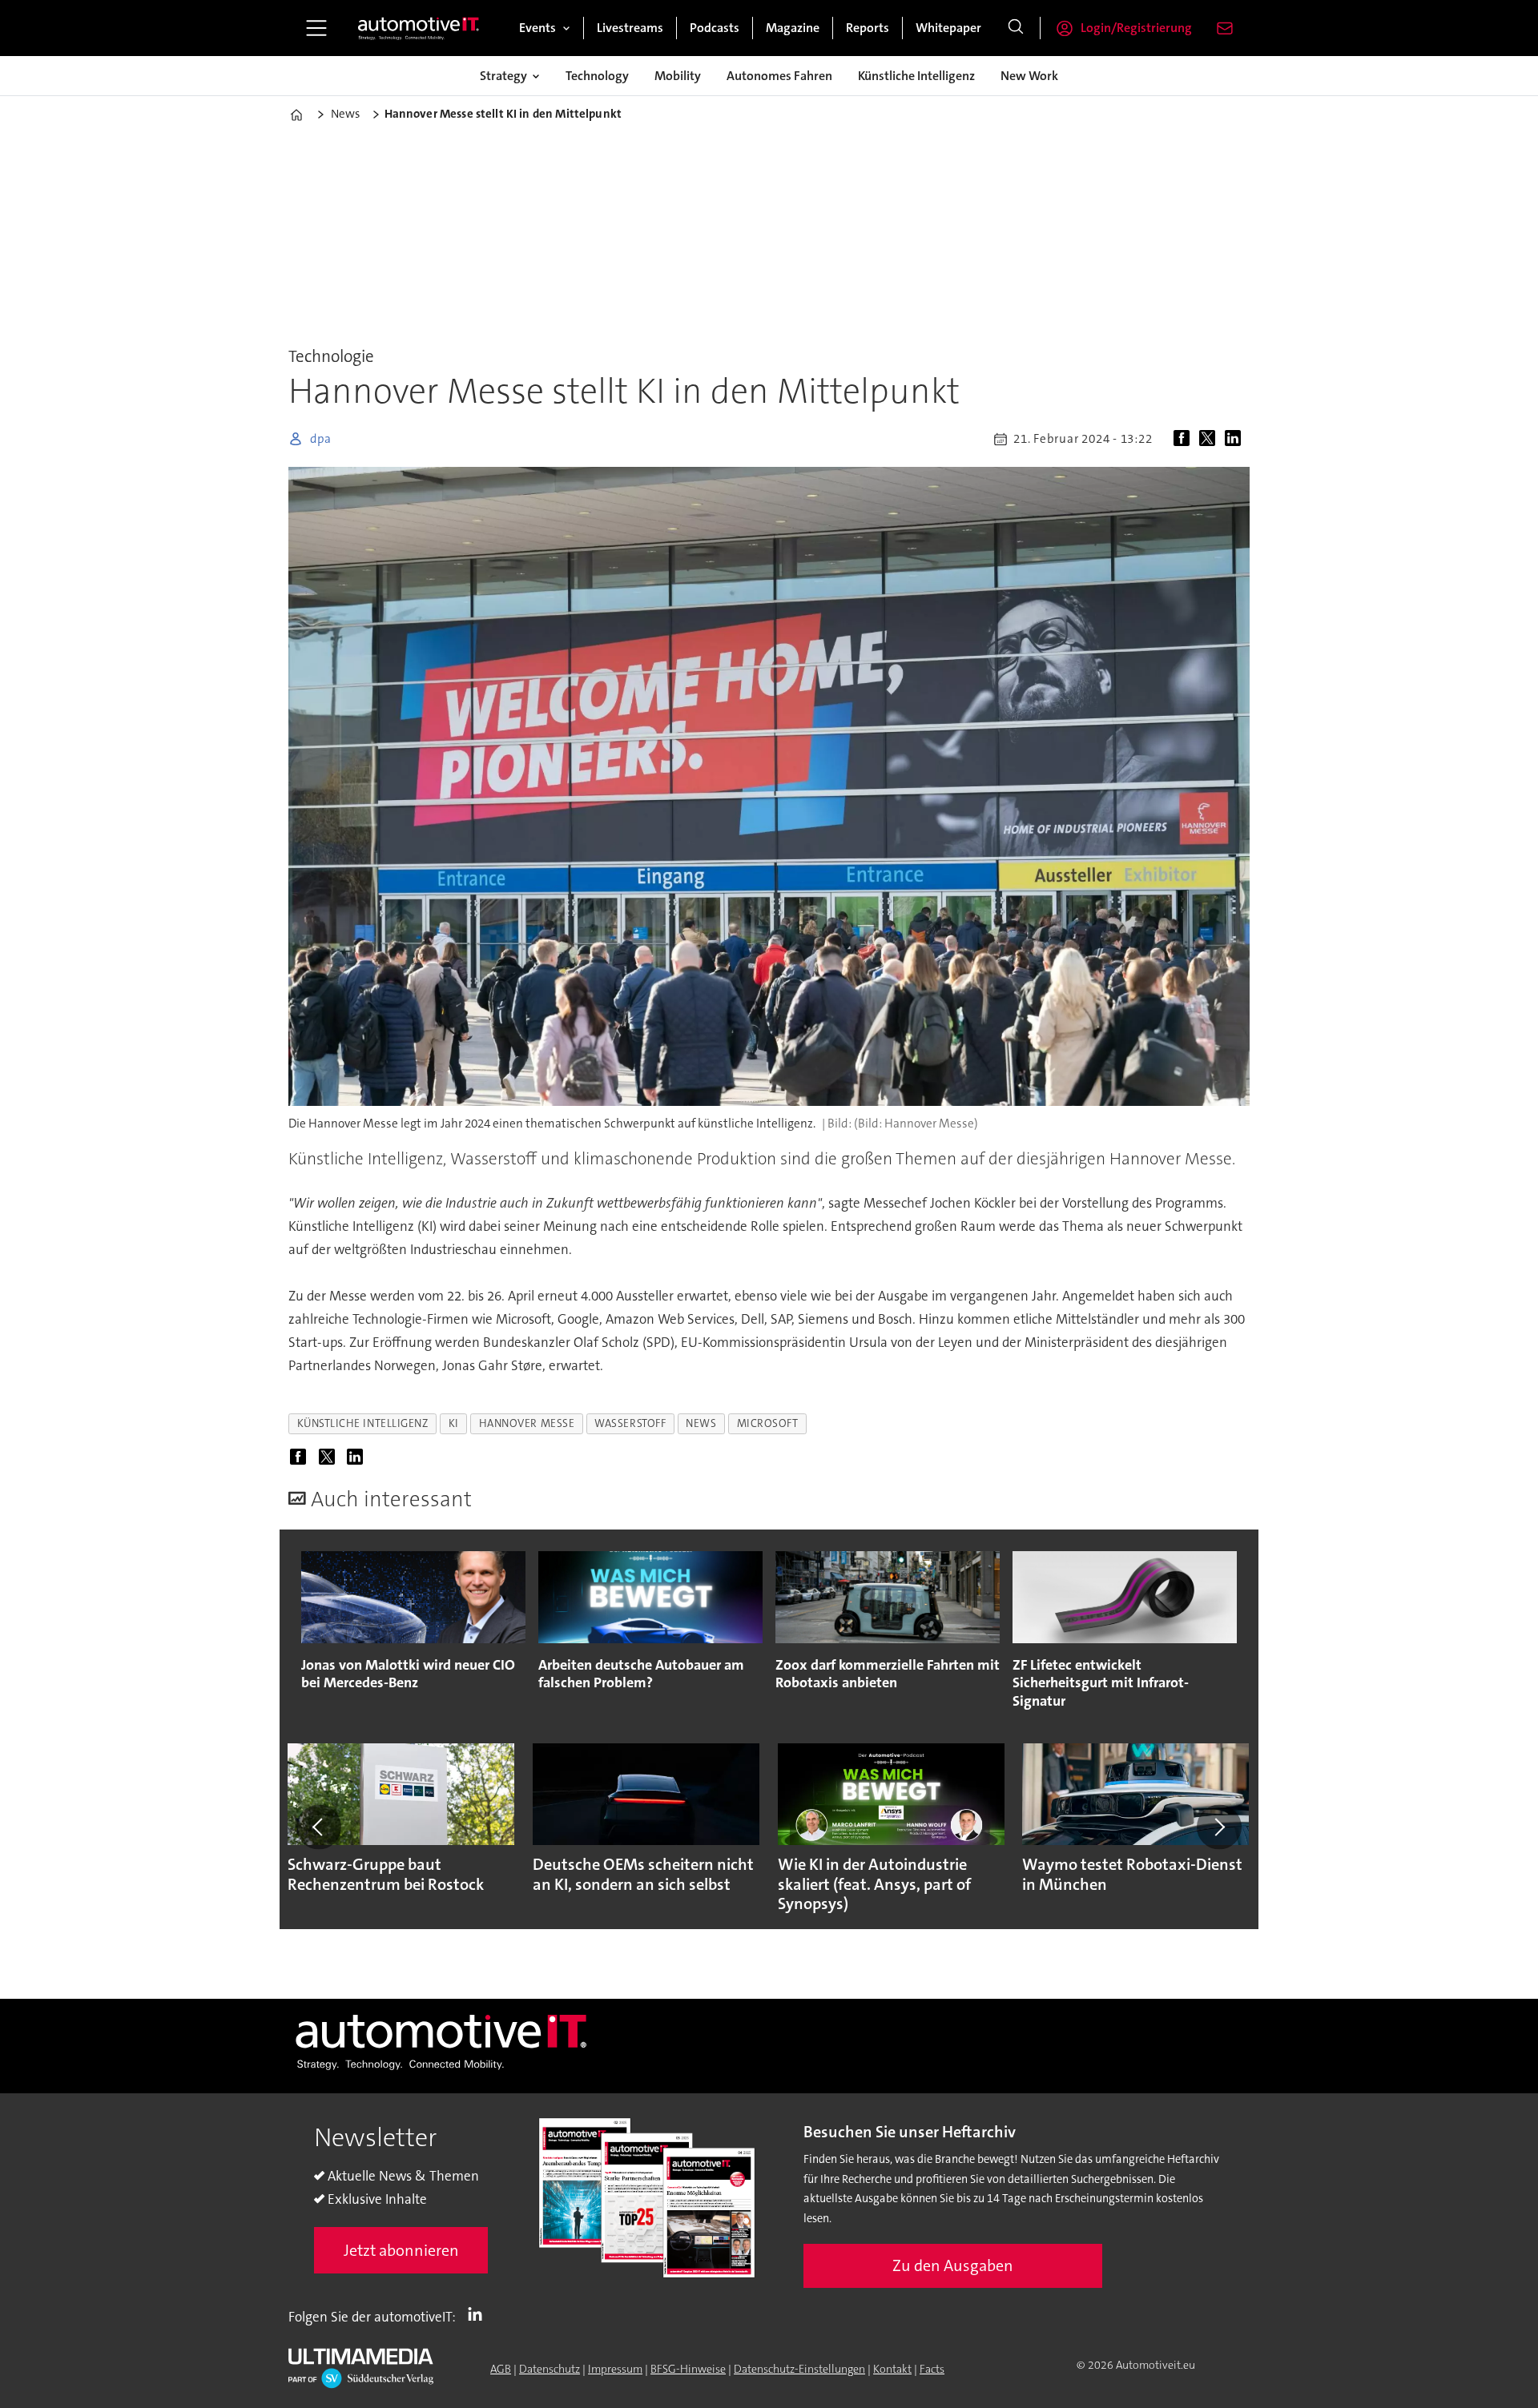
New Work (1029, 76)
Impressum (615, 2369)
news (701, 1423)
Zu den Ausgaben (953, 2265)
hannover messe (527, 1423)
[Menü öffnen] (316, 28)
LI (479, 2314)
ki (454, 1423)
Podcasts (715, 28)
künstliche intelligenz (363, 1423)
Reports (868, 28)
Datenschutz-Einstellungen (799, 2369)
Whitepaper (948, 28)
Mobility (678, 76)
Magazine (793, 28)
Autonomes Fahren (779, 76)
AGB (501, 2369)
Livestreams (630, 28)
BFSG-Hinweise (688, 2369)
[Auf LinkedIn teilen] (1236, 439)
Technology (597, 76)
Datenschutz (550, 2369)
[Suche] (1016, 28)
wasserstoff (630, 1423)
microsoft (768, 1423)
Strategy (503, 76)
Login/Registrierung (1136, 28)
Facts (932, 2369)
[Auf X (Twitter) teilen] (1210, 439)
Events (537, 28)
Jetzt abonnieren (401, 2250)
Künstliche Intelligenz (916, 76)
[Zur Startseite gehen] (419, 28)
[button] (319, 1827)
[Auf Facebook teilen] (1185, 439)
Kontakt (892, 2369)
